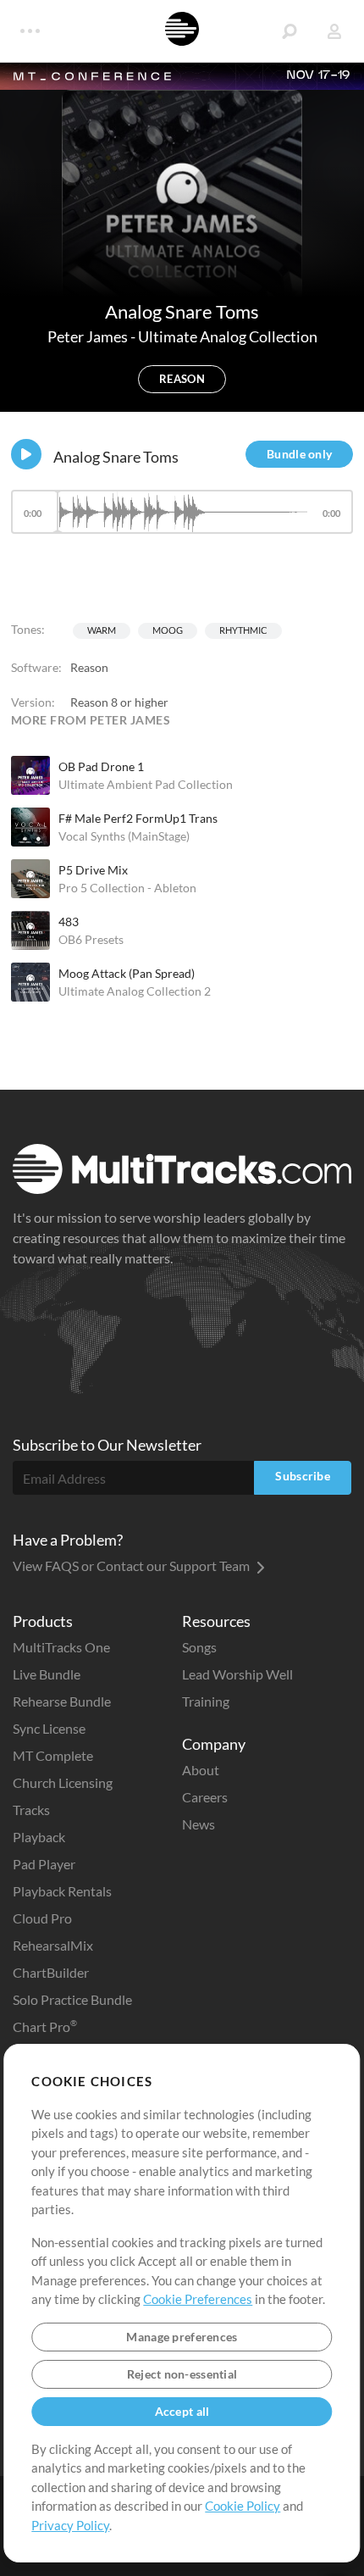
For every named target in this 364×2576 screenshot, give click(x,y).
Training (206, 1701)
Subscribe (303, 1476)
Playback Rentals (62, 1891)
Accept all (182, 2411)
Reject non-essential (182, 2374)
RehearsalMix (53, 1945)
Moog (168, 630)
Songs (199, 1647)
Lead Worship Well (237, 1674)
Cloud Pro (42, 1918)
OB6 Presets (91, 939)
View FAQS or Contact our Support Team (132, 1566)
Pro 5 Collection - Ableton (127, 888)
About (201, 1770)
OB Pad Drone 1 (101, 766)
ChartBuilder (51, 1972)
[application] (182, 520)
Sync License (49, 1728)
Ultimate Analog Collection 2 (135, 991)
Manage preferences (182, 2337)
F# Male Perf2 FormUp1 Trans (138, 818)
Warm (102, 630)
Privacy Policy (70, 2525)
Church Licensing (63, 1782)
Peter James (89, 336)
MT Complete (53, 1755)
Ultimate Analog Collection (228, 336)
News (199, 1824)
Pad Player (44, 1864)
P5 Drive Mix (93, 870)
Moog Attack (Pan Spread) (127, 973)
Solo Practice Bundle (72, 1999)
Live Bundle (47, 1674)
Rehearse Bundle (62, 1701)
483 (69, 922)
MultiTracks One (61, 1647)
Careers (205, 1797)
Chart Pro (45, 2026)
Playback (39, 1837)
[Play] (26, 454)
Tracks (31, 1810)
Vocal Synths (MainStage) (124, 836)
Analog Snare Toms (116, 457)
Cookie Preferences (198, 2299)
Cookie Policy (243, 2506)
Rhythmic (243, 630)
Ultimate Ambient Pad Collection (146, 784)
